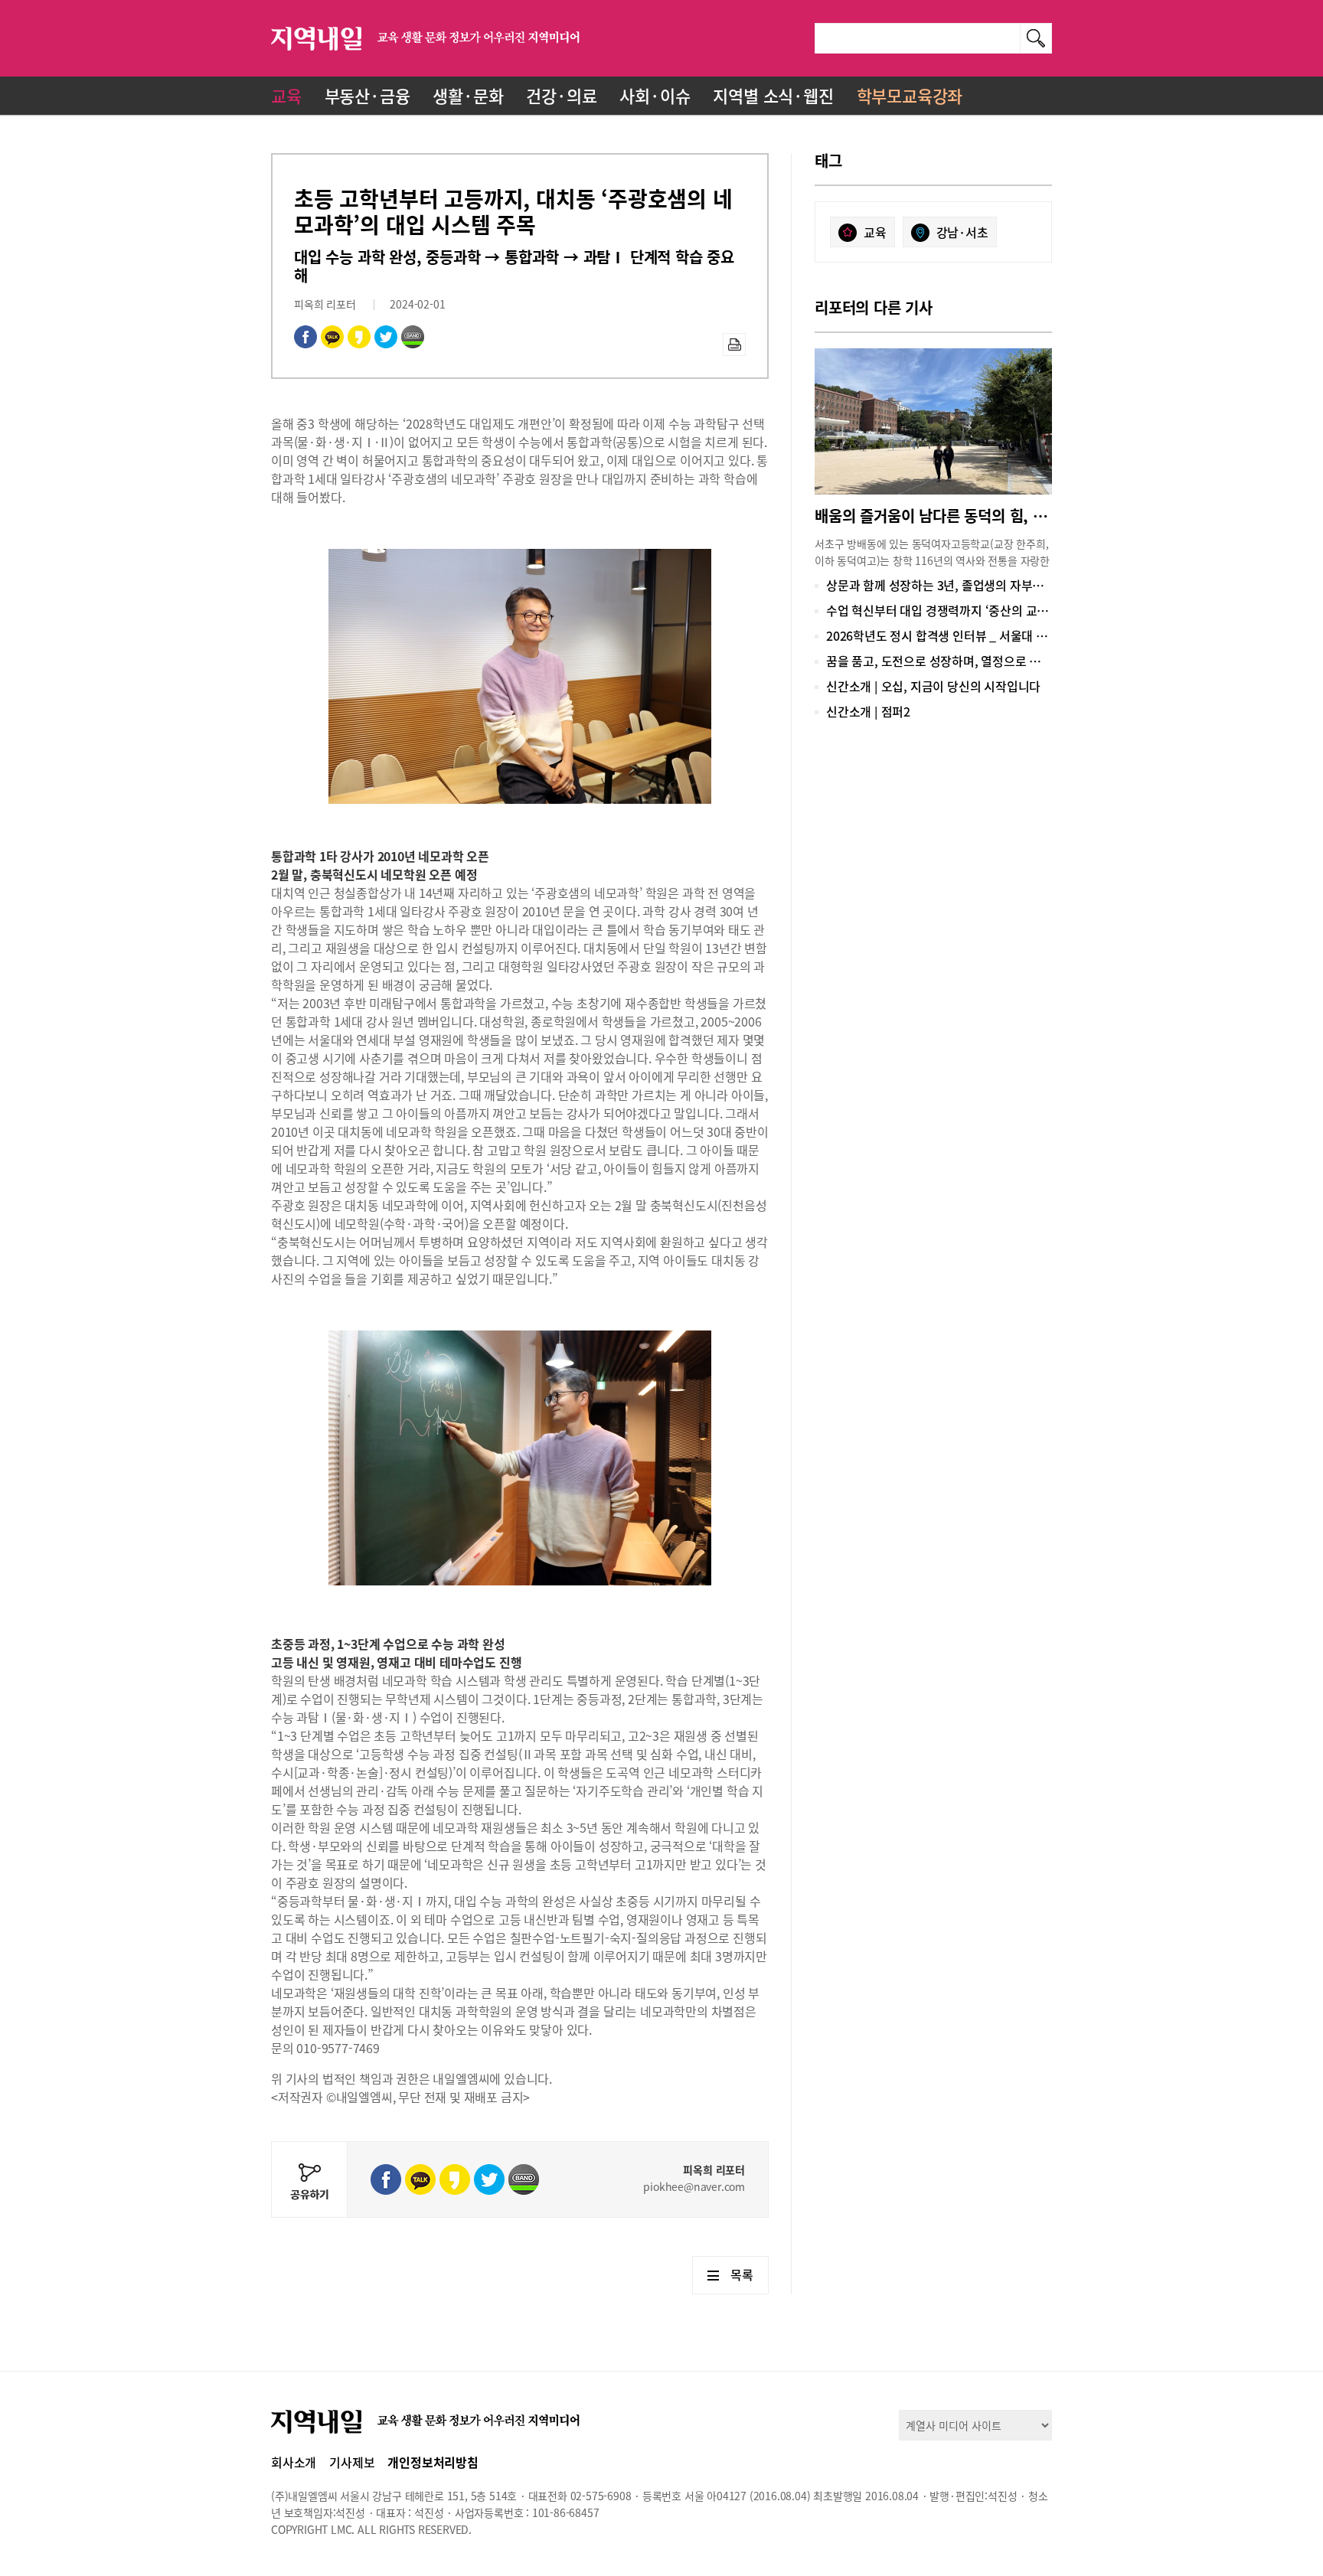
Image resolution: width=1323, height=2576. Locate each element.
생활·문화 (468, 95)
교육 (286, 95)
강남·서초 (962, 232)
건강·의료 (561, 95)
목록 (742, 2274)
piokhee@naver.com (694, 2186)
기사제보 (352, 2462)
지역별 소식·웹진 (773, 95)
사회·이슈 (655, 95)
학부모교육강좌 (910, 95)
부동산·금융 (367, 95)
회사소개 (294, 2462)
